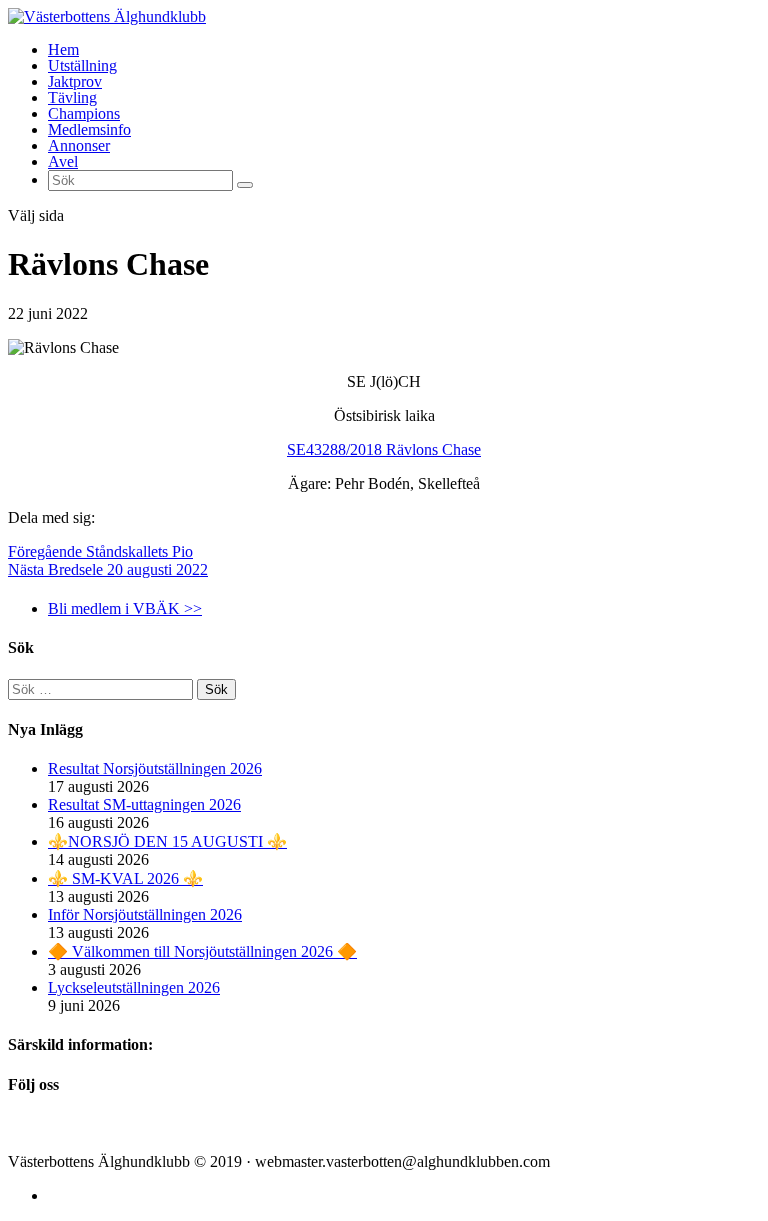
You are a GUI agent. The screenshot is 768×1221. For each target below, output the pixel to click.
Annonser (79, 145)
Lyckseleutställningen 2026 (134, 987)
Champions (84, 113)
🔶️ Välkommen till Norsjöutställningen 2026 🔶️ (202, 951)
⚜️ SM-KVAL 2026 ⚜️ (125, 878)
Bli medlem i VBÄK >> (125, 608)
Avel (63, 161)
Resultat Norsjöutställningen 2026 (155, 768)
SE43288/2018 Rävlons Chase (384, 449)
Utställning (82, 65)
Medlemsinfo (89, 129)
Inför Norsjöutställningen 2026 (145, 914)
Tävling (72, 97)
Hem (63, 49)
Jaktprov (75, 81)
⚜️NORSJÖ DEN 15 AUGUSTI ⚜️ (167, 841)
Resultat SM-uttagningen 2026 (144, 804)
